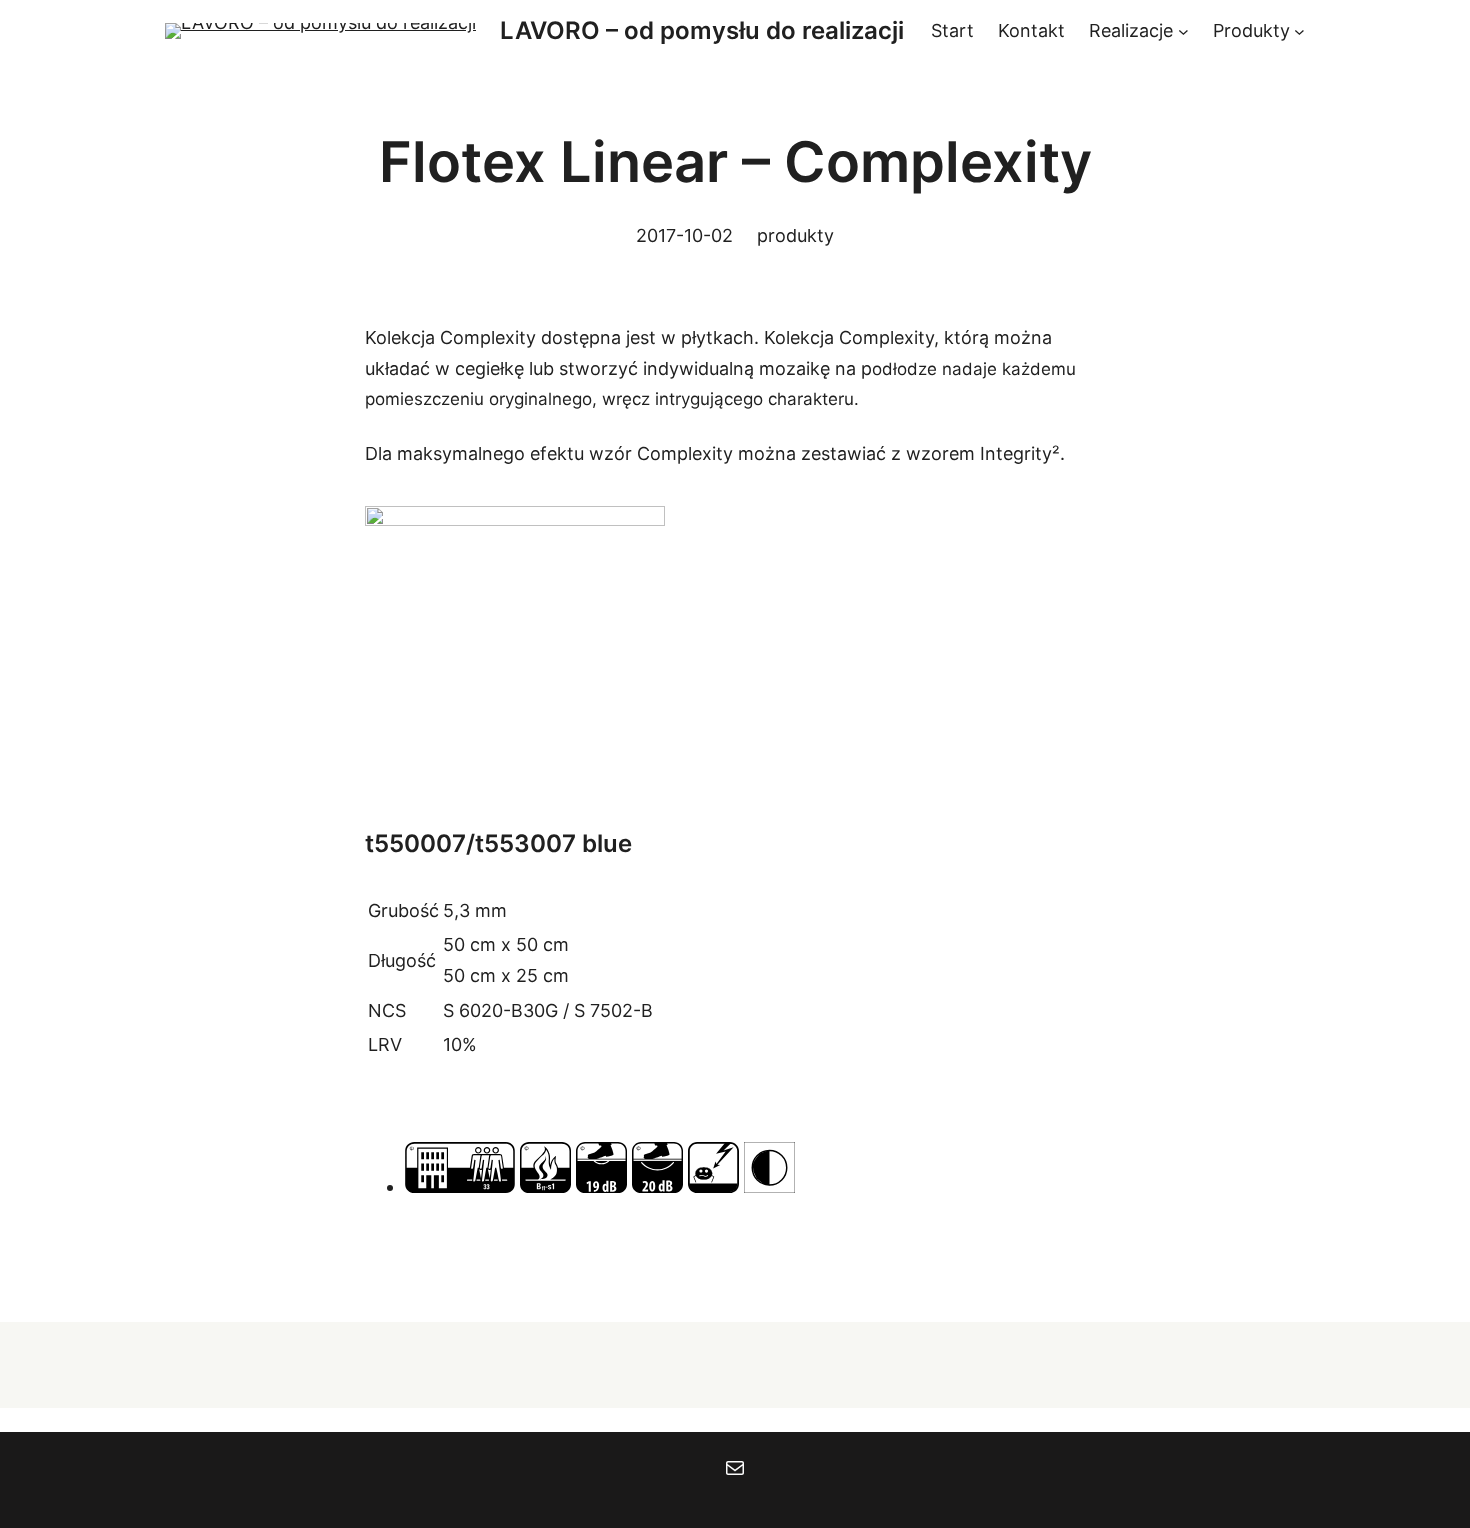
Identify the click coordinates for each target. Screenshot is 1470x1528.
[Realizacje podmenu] (1183, 31)
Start (952, 30)
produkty (795, 235)
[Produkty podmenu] (1299, 31)
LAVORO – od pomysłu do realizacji (702, 30)
